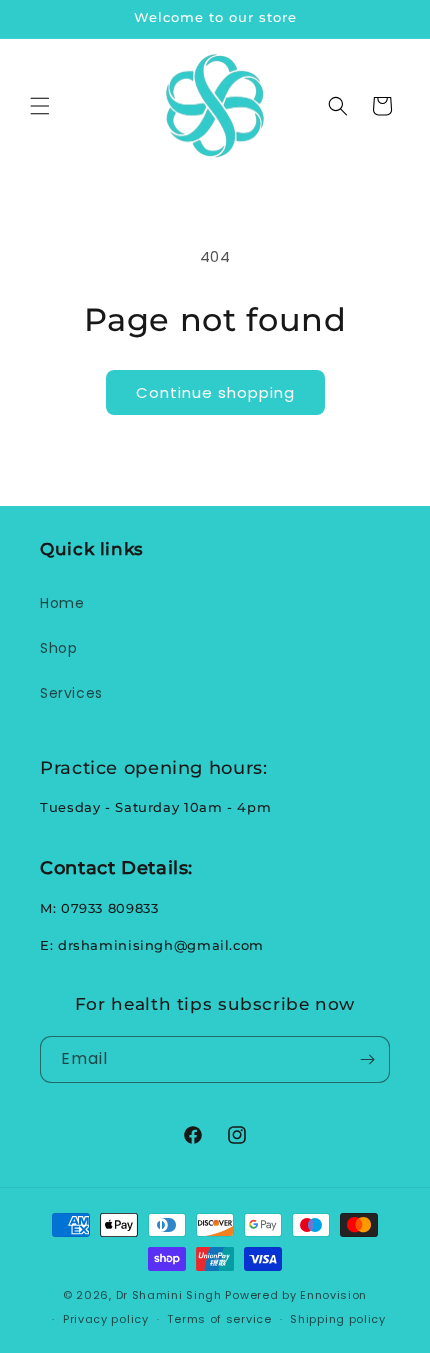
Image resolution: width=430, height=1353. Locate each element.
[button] (40, 106)
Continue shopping (215, 392)
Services (71, 693)
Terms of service (219, 1319)
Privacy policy (106, 1319)
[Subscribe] (367, 1059)
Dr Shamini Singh (169, 1295)
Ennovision (333, 1295)
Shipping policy (338, 1319)
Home (62, 603)
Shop (58, 648)
